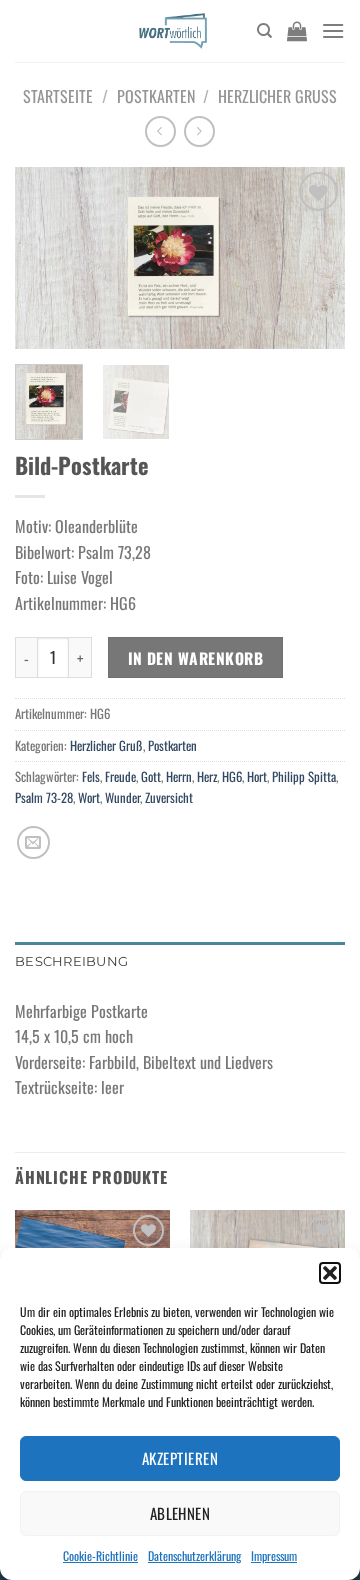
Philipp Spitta (304, 776)
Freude (120, 776)
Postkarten (156, 96)
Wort (89, 797)
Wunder (122, 797)
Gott (151, 776)
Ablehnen (180, 1513)
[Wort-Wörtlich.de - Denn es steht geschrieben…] (172, 31)
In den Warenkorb (195, 657)
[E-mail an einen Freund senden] (33, 842)
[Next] (313, 259)
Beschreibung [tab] (71, 961)
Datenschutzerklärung (194, 1555)
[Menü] (333, 30)
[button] (330, 1273)
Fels (91, 776)
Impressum (274, 1555)
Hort (257, 776)
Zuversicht (169, 797)
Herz (207, 776)
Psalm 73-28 (44, 797)
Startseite (58, 96)
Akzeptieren (180, 1458)
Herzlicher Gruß (277, 96)
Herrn (179, 776)
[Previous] (47, 259)
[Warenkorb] (297, 31)
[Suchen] (264, 31)
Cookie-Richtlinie (100, 1555)
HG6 (232, 776)
